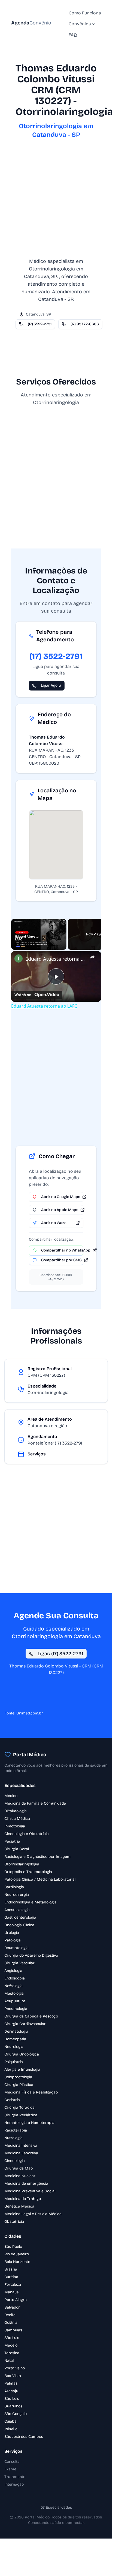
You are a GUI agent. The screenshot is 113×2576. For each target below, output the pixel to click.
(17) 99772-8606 (85, 324)
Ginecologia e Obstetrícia (27, 1834)
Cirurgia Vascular (19, 1963)
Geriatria (12, 2100)
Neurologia (14, 2047)
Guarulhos (13, 2406)
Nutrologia (13, 2138)
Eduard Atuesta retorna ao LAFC (56, 959)
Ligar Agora (51, 685)
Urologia (12, 1933)
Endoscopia (15, 1978)
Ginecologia (15, 2161)
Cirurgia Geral (17, 1849)
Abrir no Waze (54, 1223)
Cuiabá (10, 2421)
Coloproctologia (18, 2077)
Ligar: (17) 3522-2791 (60, 1654)
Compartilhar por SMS (61, 1260)
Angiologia (13, 1971)
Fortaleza (13, 2285)
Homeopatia (15, 2039)
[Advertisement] (56, 201)
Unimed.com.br (30, 1713)
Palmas (11, 2383)
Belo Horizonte (17, 2262)
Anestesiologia (17, 1910)
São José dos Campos (24, 2437)
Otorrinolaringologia (22, 1864)
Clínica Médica (17, 1819)
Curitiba (11, 2277)
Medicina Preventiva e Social (30, 2191)
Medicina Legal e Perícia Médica (33, 2214)
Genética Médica (19, 2206)
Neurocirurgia (17, 1895)
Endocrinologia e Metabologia (30, 1902)
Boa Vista (13, 2376)
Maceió (11, 2345)
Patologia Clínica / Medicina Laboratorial (40, 1879)
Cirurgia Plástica (19, 2085)
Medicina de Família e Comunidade (35, 1803)
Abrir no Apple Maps (60, 1210)
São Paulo (13, 2246)
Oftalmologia (16, 1811)
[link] (19, 958)
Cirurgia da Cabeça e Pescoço (31, 2016)
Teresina (12, 2353)
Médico (11, 1796)
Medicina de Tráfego (23, 2199)
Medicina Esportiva (21, 2153)
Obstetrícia (14, 2222)
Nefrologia (13, 1986)
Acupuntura (15, 2001)
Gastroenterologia (20, 1917)
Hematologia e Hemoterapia (29, 2123)
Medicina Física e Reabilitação (31, 2092)
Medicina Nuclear (20, 2176)
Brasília (11, 2269)
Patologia (13, 1940)
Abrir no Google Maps (61, 1197)
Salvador (12, 2307)
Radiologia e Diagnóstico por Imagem (37, 1857)
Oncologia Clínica (19, 1925)
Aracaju (11, 2391)
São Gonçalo (16, 2414)
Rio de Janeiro (17, 2254)
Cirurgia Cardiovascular (25, 2024)
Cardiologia (14, 1887)
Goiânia (11, 2323)
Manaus (11, 2292)
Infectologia (15, 1826)
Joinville (11, 2429)
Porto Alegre (16, 2300)
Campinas (13, 2330)
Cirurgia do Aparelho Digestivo (31, 1955)
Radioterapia (16, 2130)
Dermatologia (16, 2031)
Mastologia (14, 1993)
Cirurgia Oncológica (22, 2054)
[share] (92, 957)
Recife (10, 2315)
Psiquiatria (14, 2062)
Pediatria (12, 1841)
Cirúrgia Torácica (19, 2107)
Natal (9, 2361)
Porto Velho (15, 2368)
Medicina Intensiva (21, 2145)
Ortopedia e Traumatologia (28, 1872)
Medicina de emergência (26, 2184)
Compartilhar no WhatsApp (62, 1250)
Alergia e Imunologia (22, 2069)
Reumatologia (16, 1948)
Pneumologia (16, 2009)
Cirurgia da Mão (19, 2168)
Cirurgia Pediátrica (21, 2115)
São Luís (12, 2338)
